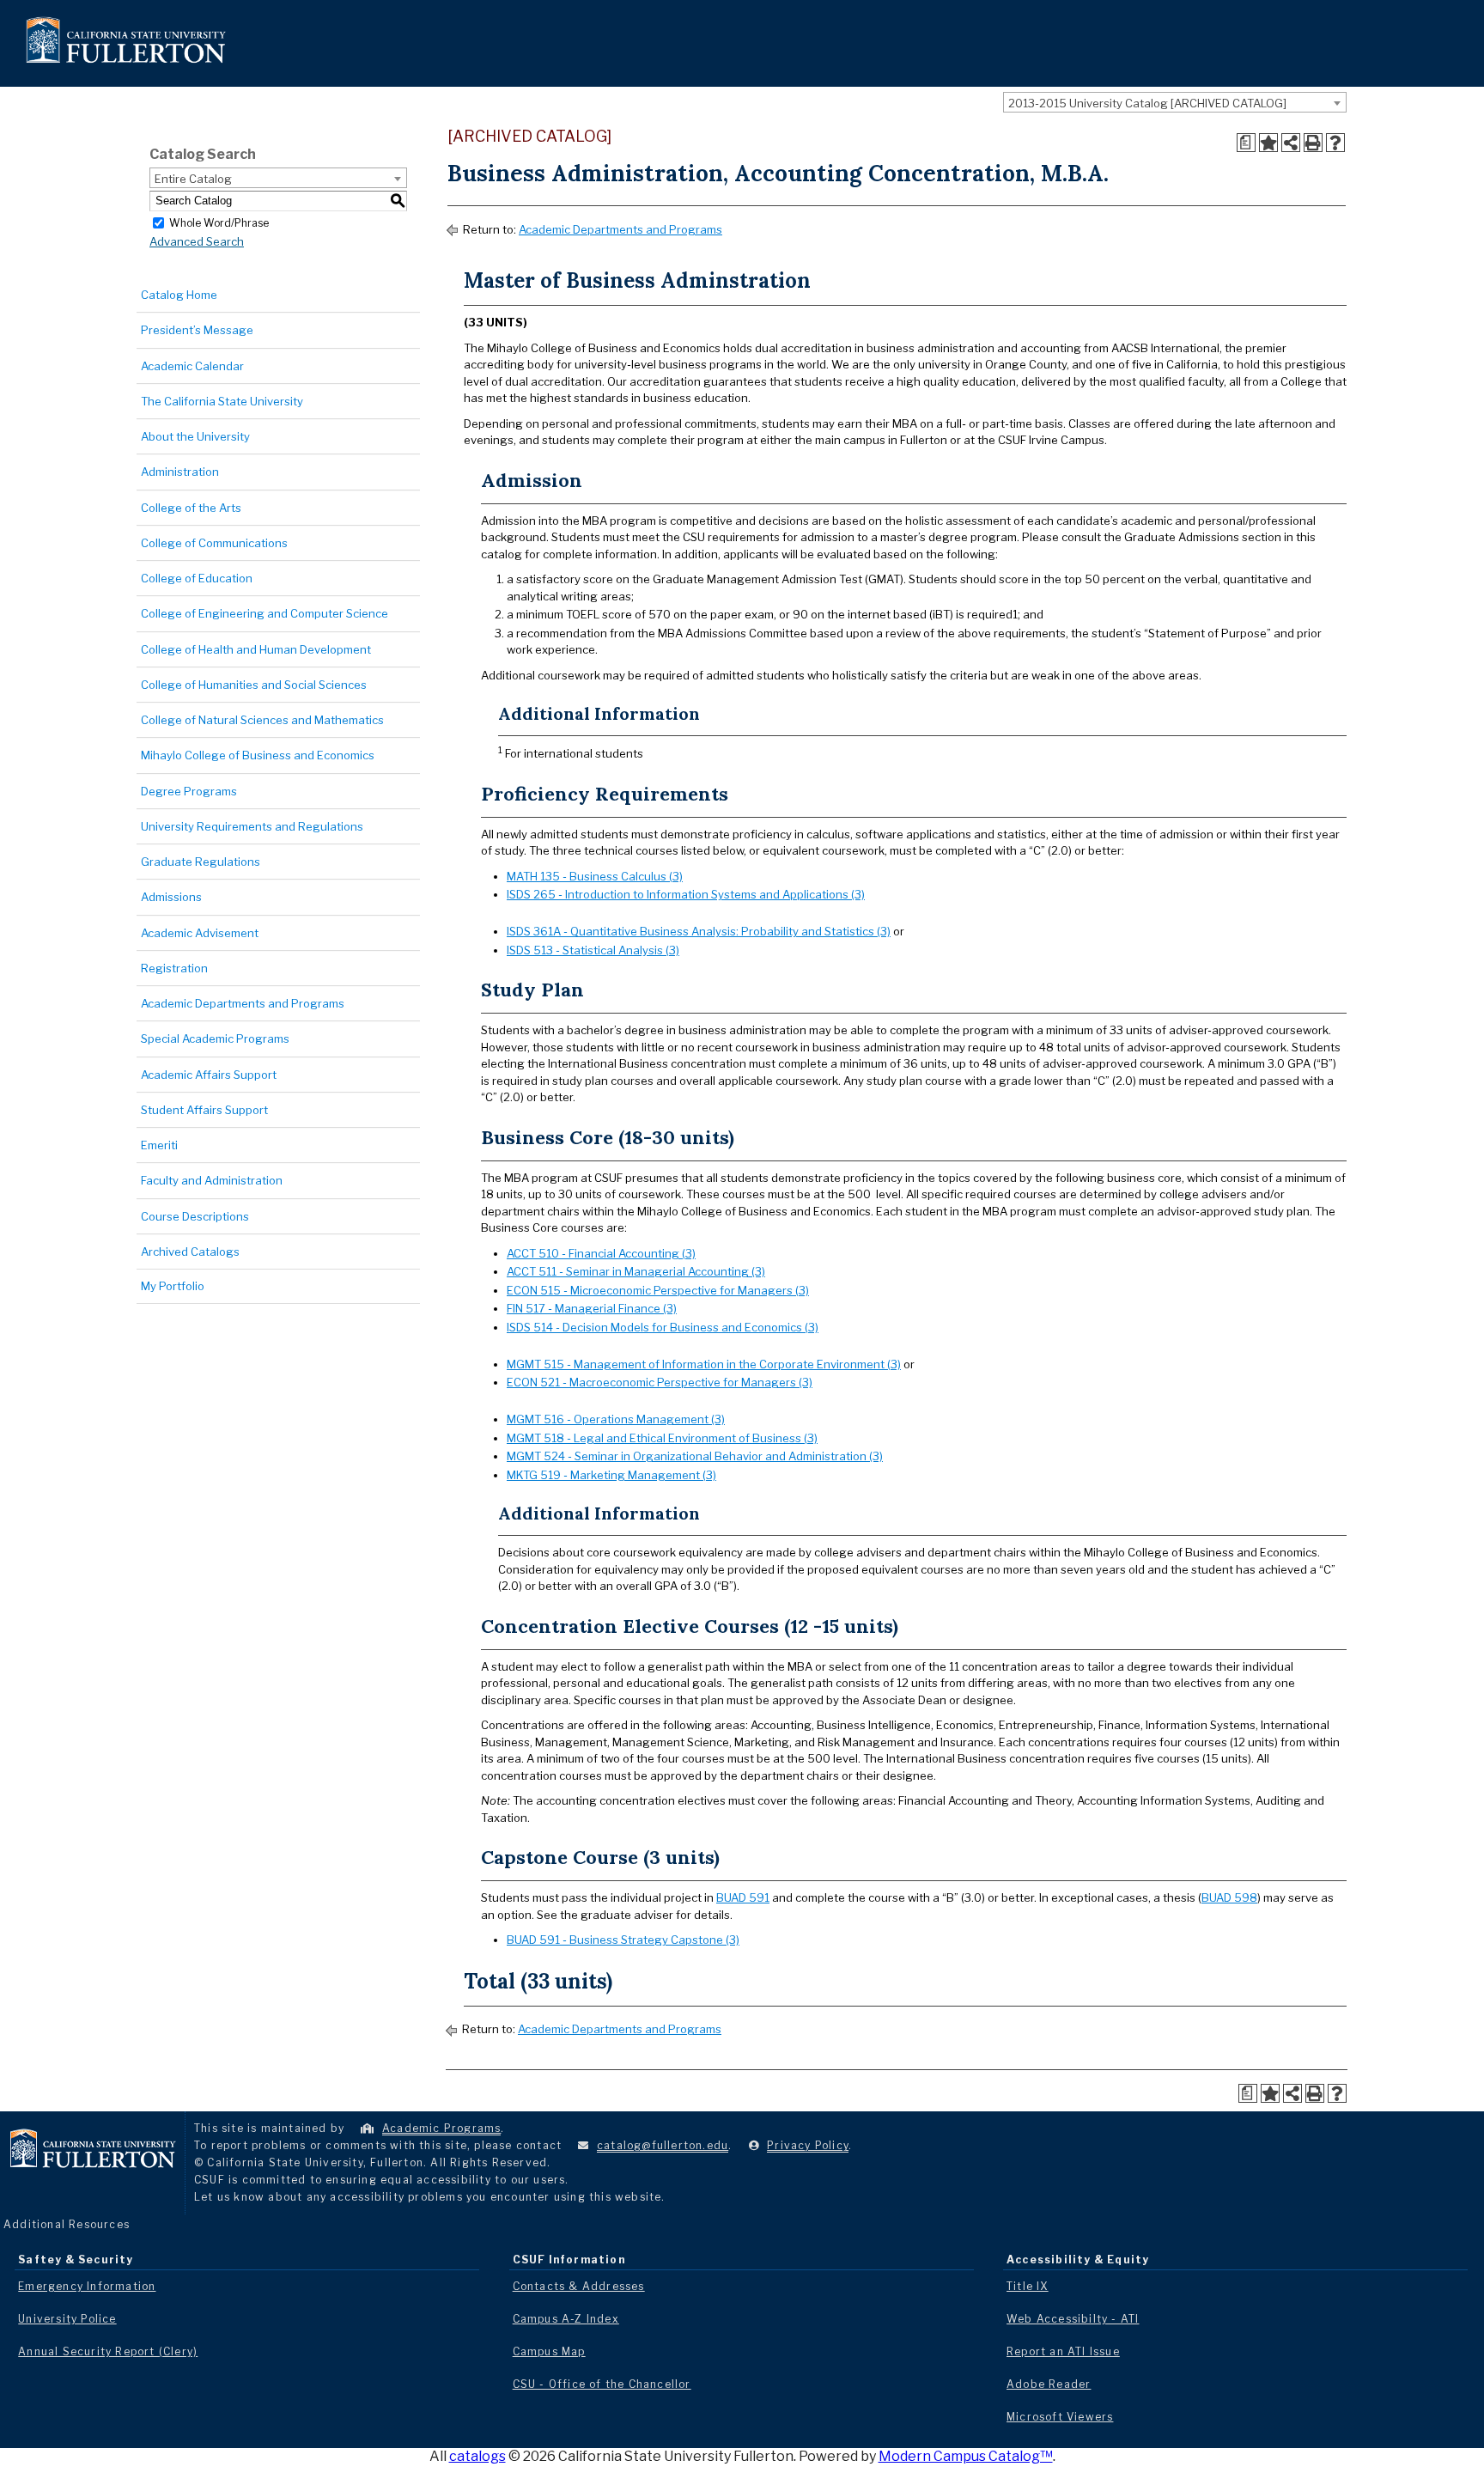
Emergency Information (87, 2286)
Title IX (1028, 2286)
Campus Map (549, 2351)
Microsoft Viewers (1060, 2417)
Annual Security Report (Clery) (108, 2351)
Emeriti (159, 1145)
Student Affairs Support (204, 1110)
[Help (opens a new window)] (1335, 143)
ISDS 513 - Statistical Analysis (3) (593, 950)
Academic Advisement (200, 933)
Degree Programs (189, 791)
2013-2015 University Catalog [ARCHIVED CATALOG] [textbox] (1147, 103)
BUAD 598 (1229, 1897)
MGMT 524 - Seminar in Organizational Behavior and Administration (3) (695, 1456)
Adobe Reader (1049, 2384)
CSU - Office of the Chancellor (602, 2384)
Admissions (171, 897)
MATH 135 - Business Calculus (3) (595, 876)
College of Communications (214, 543)
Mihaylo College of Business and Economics (258, 755)
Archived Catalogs (190, 1252)
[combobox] (1175, 102)
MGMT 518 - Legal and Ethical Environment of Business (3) (662, 1438)
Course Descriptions (195, 1216)
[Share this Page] (1291, 143)
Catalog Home (179, 295)
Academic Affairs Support (209, 1075)
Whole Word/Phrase (219, 222)
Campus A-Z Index (566, 2319)
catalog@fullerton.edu (663, 2145)
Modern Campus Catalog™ (966, 2456)
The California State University (222, 401)
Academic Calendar (192, 366)
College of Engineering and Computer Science (265, 613)
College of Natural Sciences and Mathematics (262, 720)
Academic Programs (441, 2128)
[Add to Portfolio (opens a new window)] (1268, 143)
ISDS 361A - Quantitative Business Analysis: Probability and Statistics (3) (699, 931)
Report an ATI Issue (1063, 2351)
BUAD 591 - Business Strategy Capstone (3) (623, 1940)
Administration (180, 472)
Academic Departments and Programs (243, 1003)
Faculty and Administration (212, 1180)
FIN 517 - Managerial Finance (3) (592, 1308)
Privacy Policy (808, 2145)
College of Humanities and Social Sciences (254, 685)
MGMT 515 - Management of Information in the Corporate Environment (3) (704, 1364)
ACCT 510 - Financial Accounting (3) (601, 1253)
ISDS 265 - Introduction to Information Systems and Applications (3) (686, 894)
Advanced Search (197, 241)
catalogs (477, 2456)
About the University (195, 436)
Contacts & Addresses (579, 2286)
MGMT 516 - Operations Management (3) (616, 1419)
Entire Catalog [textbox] (193, 179)
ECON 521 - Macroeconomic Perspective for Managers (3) (660, 1382)
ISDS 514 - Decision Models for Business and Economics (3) (663, 1327)
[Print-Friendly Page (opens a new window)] (1313, 143)
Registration (174, 968)
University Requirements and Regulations (252, 826)
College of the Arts (191, 508)
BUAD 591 (743, 1897)
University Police (67, 2319)
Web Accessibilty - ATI (1073, 2319)
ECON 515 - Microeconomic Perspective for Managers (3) (658, 1290)
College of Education (197, 578)
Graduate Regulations (201, 862)
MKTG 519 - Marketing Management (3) (611, 1475)
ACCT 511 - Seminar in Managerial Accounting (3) (636, 1271)
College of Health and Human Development (256, 649)
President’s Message (197, 330)
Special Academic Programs (215, 1038)
